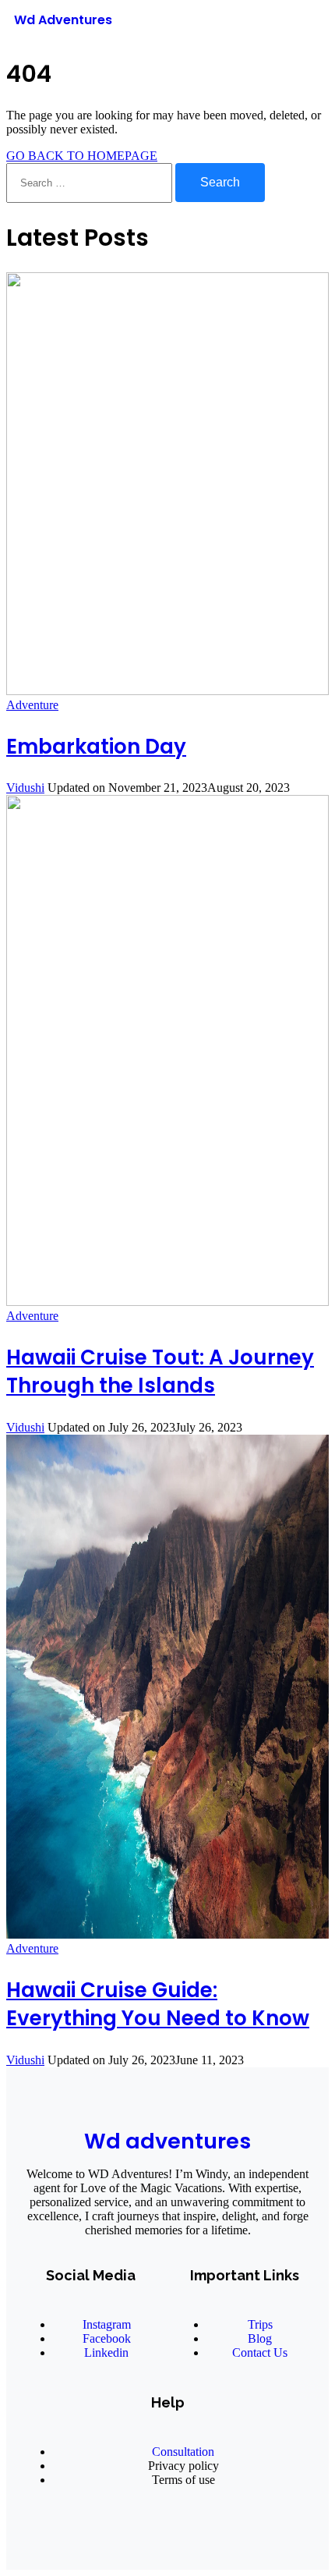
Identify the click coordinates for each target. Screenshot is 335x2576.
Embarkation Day (96, 747)
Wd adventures (167, 2141)
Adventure (32, 705)
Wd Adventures (63, 20)
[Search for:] (91, 182)
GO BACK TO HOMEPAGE (82, 156)
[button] (299, 23)
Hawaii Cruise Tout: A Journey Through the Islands (160, 1371)
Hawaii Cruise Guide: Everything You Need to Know (158, 2004)
